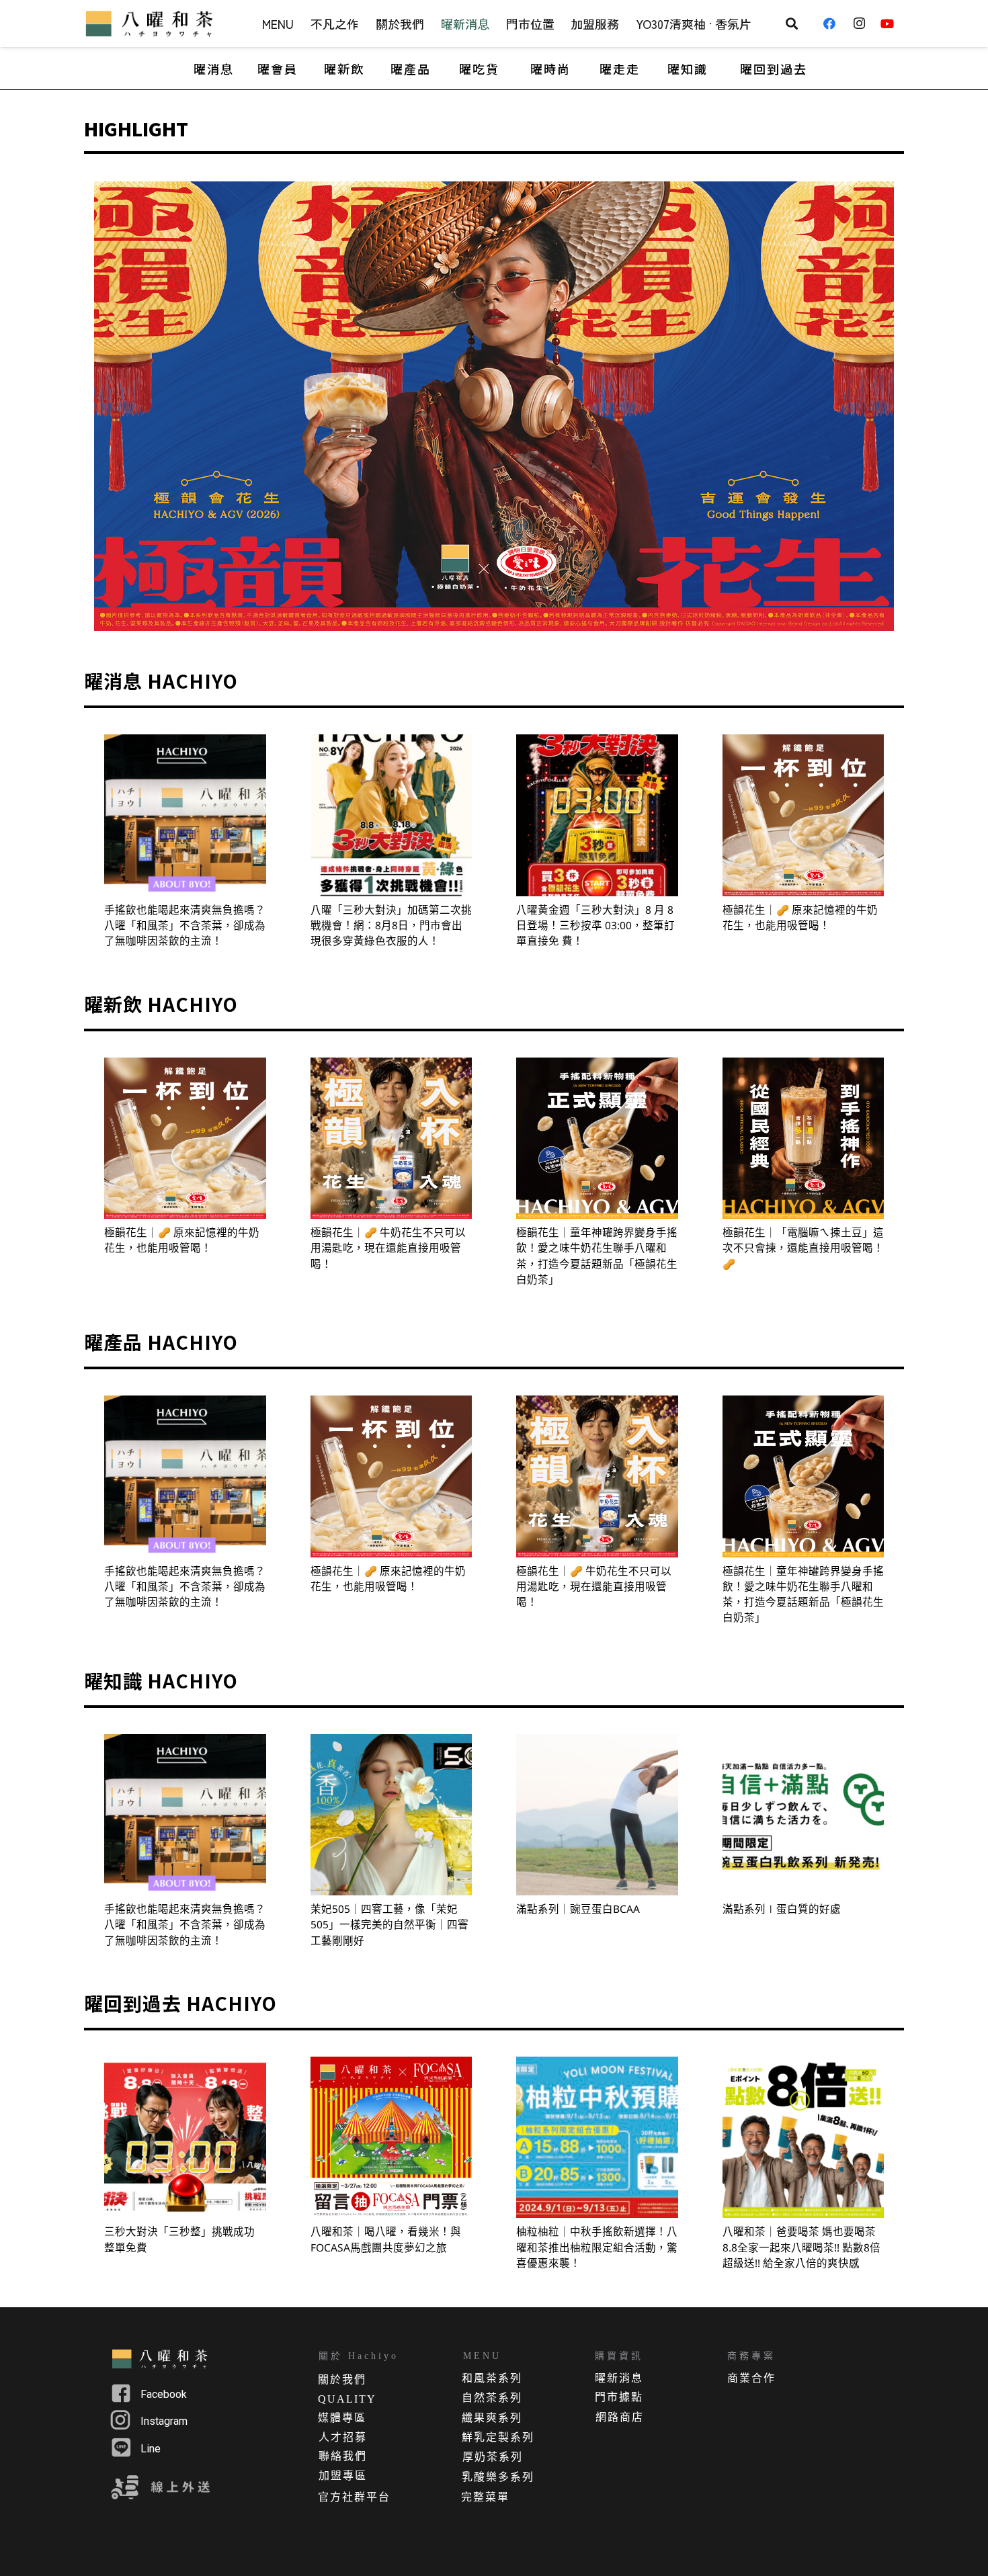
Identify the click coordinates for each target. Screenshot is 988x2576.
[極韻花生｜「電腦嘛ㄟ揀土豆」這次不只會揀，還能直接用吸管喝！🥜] (804, 1139)
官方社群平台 (354, 2497)
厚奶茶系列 (493, 2457)
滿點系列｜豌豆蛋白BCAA (578, 1909)
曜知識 (688, 69)
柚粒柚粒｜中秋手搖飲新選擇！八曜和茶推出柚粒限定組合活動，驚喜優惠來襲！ (597, 2247)
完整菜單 (485, 2497)
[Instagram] (863, 24)
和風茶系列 (492, 2378)
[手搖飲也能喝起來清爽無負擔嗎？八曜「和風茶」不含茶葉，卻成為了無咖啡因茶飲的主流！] (185, 815)
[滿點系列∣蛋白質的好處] (804, 1815)
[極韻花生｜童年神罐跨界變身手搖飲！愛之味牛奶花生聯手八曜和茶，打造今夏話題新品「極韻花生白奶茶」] (597, 1139)
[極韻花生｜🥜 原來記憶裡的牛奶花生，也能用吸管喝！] (804, 815)
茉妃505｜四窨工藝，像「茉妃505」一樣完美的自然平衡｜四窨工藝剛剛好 (389, 1925)
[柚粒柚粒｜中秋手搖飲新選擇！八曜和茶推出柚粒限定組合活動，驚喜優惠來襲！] (597, 2138)
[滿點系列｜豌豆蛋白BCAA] (597, 1815)
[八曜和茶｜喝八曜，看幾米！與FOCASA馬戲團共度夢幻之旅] (392, 2138)
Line (151, 2449)
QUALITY (347, 2399)
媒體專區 (342, 2418)
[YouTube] (892, 24)
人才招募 (343, 2437)
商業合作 (751, 2378)
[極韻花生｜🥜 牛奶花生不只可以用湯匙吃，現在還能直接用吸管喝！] (392, 1139)
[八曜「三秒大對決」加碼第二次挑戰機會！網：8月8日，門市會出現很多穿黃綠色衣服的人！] (392, 815)
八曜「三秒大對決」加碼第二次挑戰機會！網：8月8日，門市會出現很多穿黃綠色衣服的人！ (391, 926)
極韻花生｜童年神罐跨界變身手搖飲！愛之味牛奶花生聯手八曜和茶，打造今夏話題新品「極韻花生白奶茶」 (597, 1256)
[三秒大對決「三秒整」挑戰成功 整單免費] (185, 2138)
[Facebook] (834, 24)
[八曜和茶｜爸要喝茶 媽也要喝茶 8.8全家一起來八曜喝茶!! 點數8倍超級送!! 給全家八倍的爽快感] (804, 2138)
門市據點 (619, 2397)
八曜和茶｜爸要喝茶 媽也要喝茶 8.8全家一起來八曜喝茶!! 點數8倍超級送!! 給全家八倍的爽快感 (801, 2247)
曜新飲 (344, 69)
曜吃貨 (479, 69)
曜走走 (620, 69)
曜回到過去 (774, 69)
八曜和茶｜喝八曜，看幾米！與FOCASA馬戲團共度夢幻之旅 (386, 2239)
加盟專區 (343, 2476)
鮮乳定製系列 (498, 2437)
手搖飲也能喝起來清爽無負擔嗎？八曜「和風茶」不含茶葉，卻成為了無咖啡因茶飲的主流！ (185, 926)
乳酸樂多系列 (498, 2477)
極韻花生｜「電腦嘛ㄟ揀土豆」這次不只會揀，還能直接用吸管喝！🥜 (803, 1248)
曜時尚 (550, 69)
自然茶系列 (492, 2398)
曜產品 (411, 69)
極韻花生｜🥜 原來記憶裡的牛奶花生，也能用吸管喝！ (800, 917)
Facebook (164, 2394)
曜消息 (214, 69)
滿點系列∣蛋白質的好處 (782, 1909)
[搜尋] (792, 24)
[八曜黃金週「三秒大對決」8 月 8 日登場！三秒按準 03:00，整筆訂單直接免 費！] (597, 815)
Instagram (164, 2421)
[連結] (151, 24)
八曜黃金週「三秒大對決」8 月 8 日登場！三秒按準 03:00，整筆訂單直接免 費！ (595, 926)
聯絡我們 (343, 2456)
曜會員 (278, 69)
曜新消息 (619, 2378)
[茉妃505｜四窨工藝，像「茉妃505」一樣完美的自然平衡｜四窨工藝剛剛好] (392, 1815)
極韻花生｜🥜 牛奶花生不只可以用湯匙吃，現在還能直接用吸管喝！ (388, 1248)
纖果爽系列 (492, 2418)
